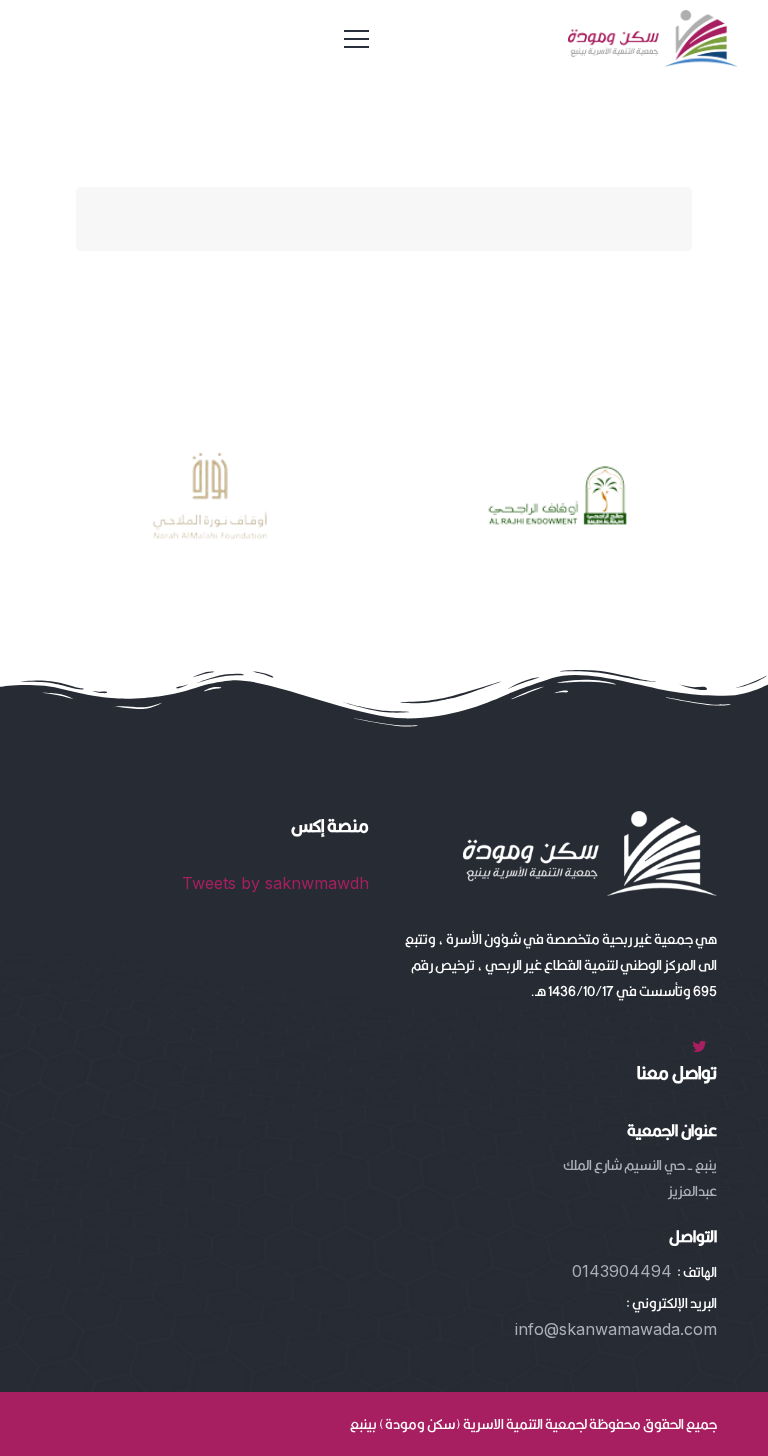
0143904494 (622, 1271)
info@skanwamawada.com (616, 1329)
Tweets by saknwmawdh (275, 883)
